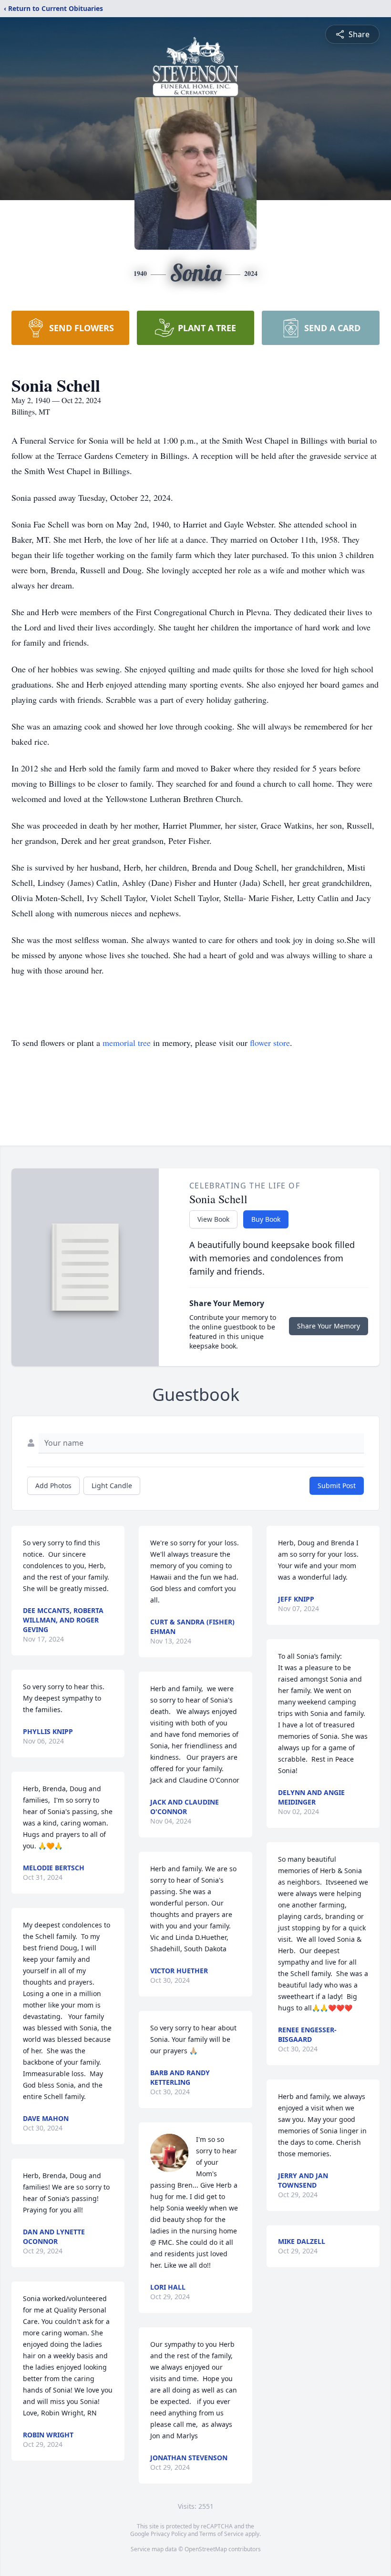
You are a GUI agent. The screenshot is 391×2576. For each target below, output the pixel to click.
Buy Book (266, 1219)
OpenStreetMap (206, 2549)
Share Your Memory (329, 1326)
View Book (213, 1219)
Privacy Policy (169, 2534)
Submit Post (337, 1486)
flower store (270, 1043)
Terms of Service (221, 2534)
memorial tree (127, 1043)
